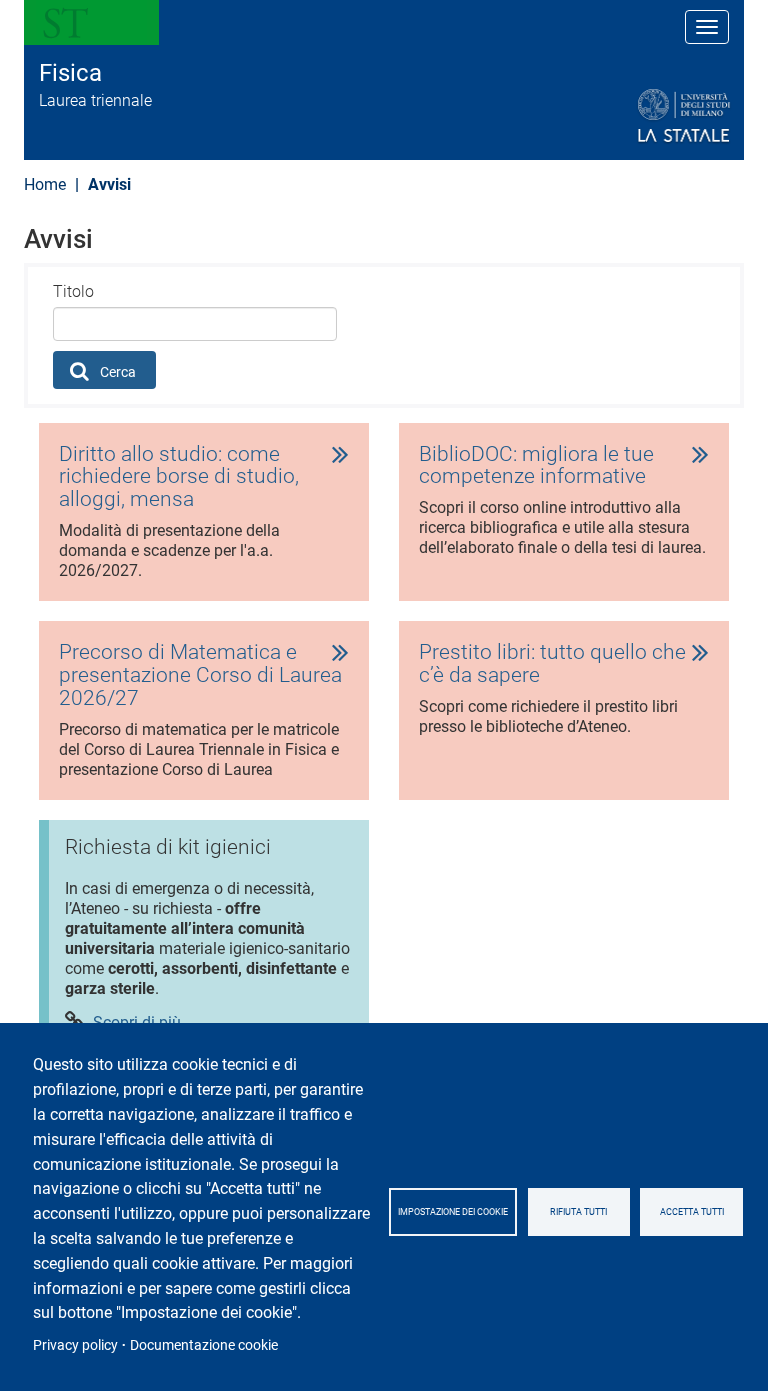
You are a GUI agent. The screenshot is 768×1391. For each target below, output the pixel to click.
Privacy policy (75, 1345)
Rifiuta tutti (578, 1212)
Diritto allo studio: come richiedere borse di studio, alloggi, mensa (179, 477)
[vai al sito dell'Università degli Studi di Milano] (635, 116)
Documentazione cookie (204, 1345)
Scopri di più (137, 1022)
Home (45, 184)
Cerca (116, 372)
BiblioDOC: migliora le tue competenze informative (536, 466)
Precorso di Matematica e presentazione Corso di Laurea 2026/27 (200, 675)
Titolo (73, 291)
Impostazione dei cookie (453, 1212)
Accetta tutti (692, 1212)
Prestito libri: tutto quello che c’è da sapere (552, 664)
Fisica (70, 73)
